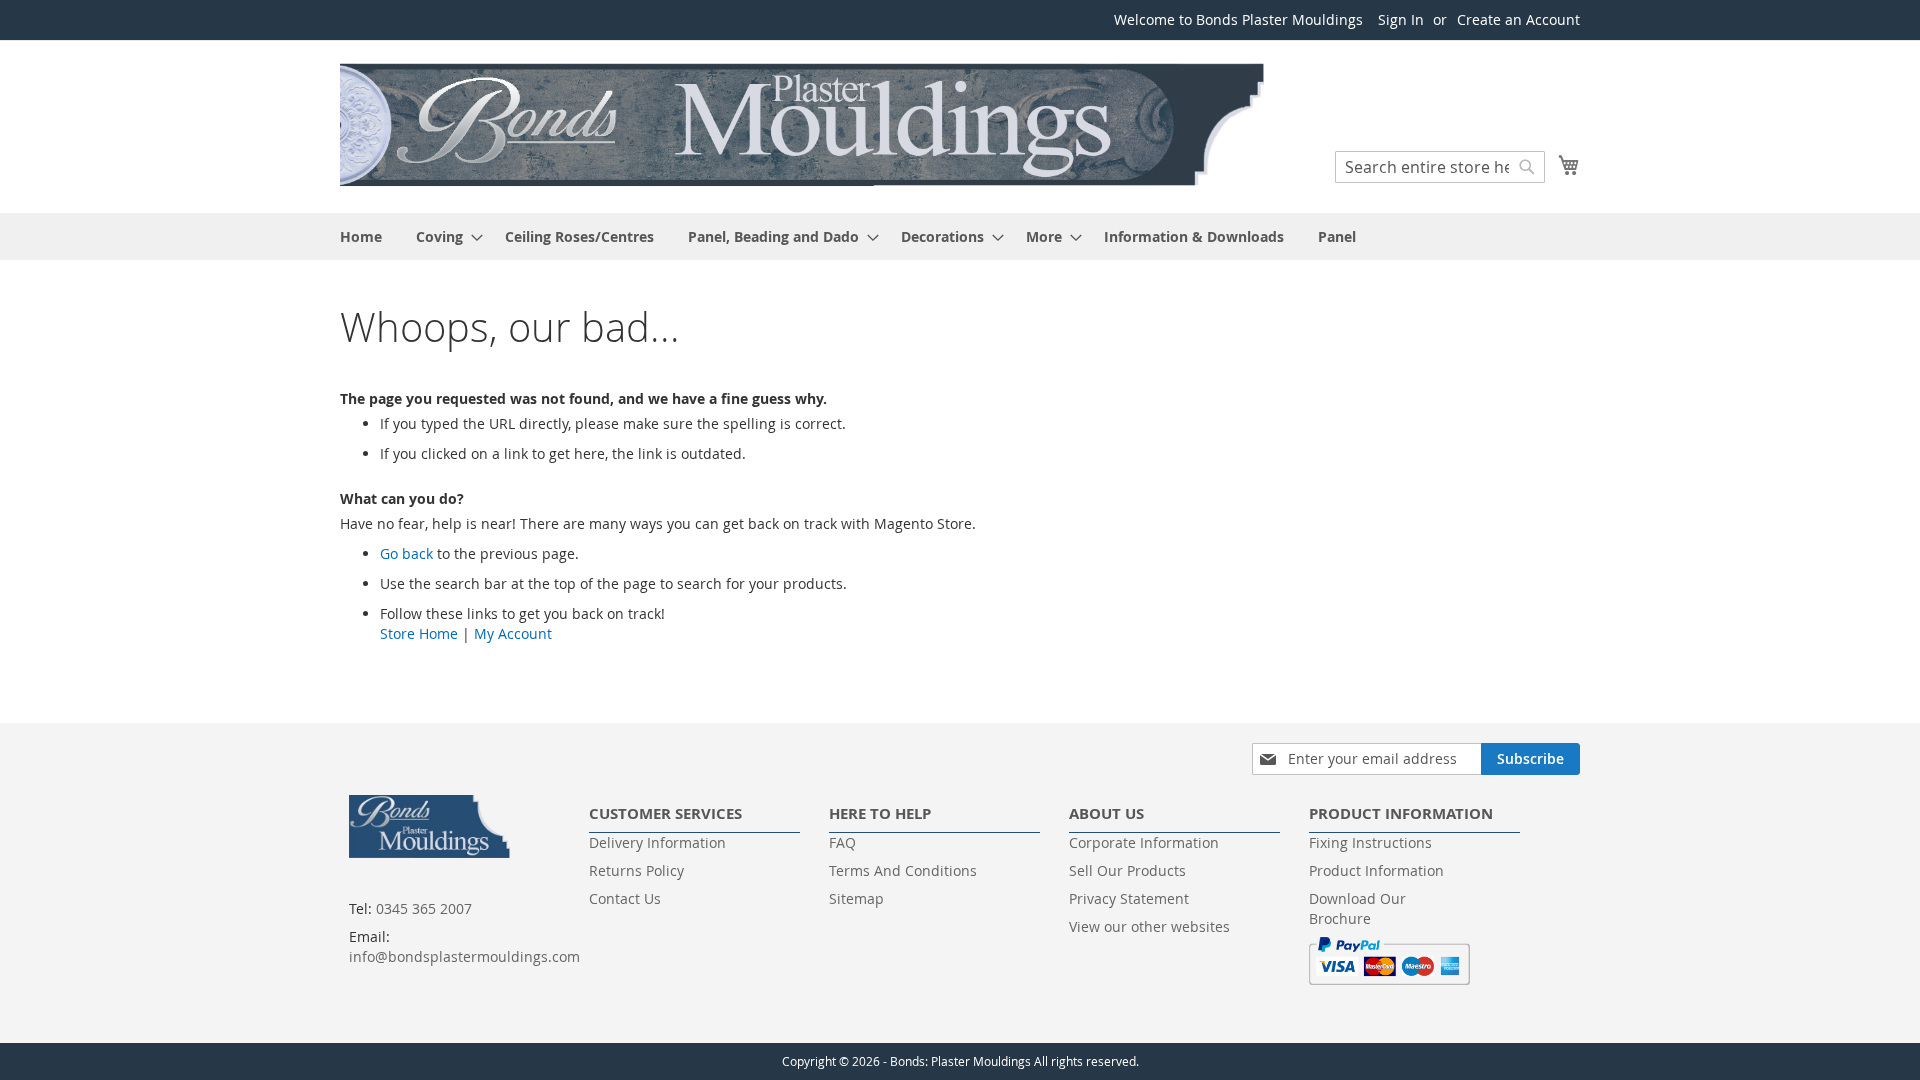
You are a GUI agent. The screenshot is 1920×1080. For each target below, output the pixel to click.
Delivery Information (657, 842)
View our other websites (1149, 926)
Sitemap (856, 898)
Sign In (1401, 19)
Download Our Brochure (1357, 908)
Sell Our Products (1127, 870)
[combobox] (1440, 167)
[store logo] (805, 125)
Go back (406, 553)
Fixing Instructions (1370, 842)
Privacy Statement (1129, 898)
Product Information (1376, 870)
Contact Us (625, 898)
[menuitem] (361, 236)
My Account (513, 633)
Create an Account (1518, 19)
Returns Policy (636, 870)
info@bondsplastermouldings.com (464, 956)
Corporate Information (1144, 842)
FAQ (842, 842)
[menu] (960, 236)
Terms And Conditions (903, 870)
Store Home (419, 633)
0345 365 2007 (424, 908)
